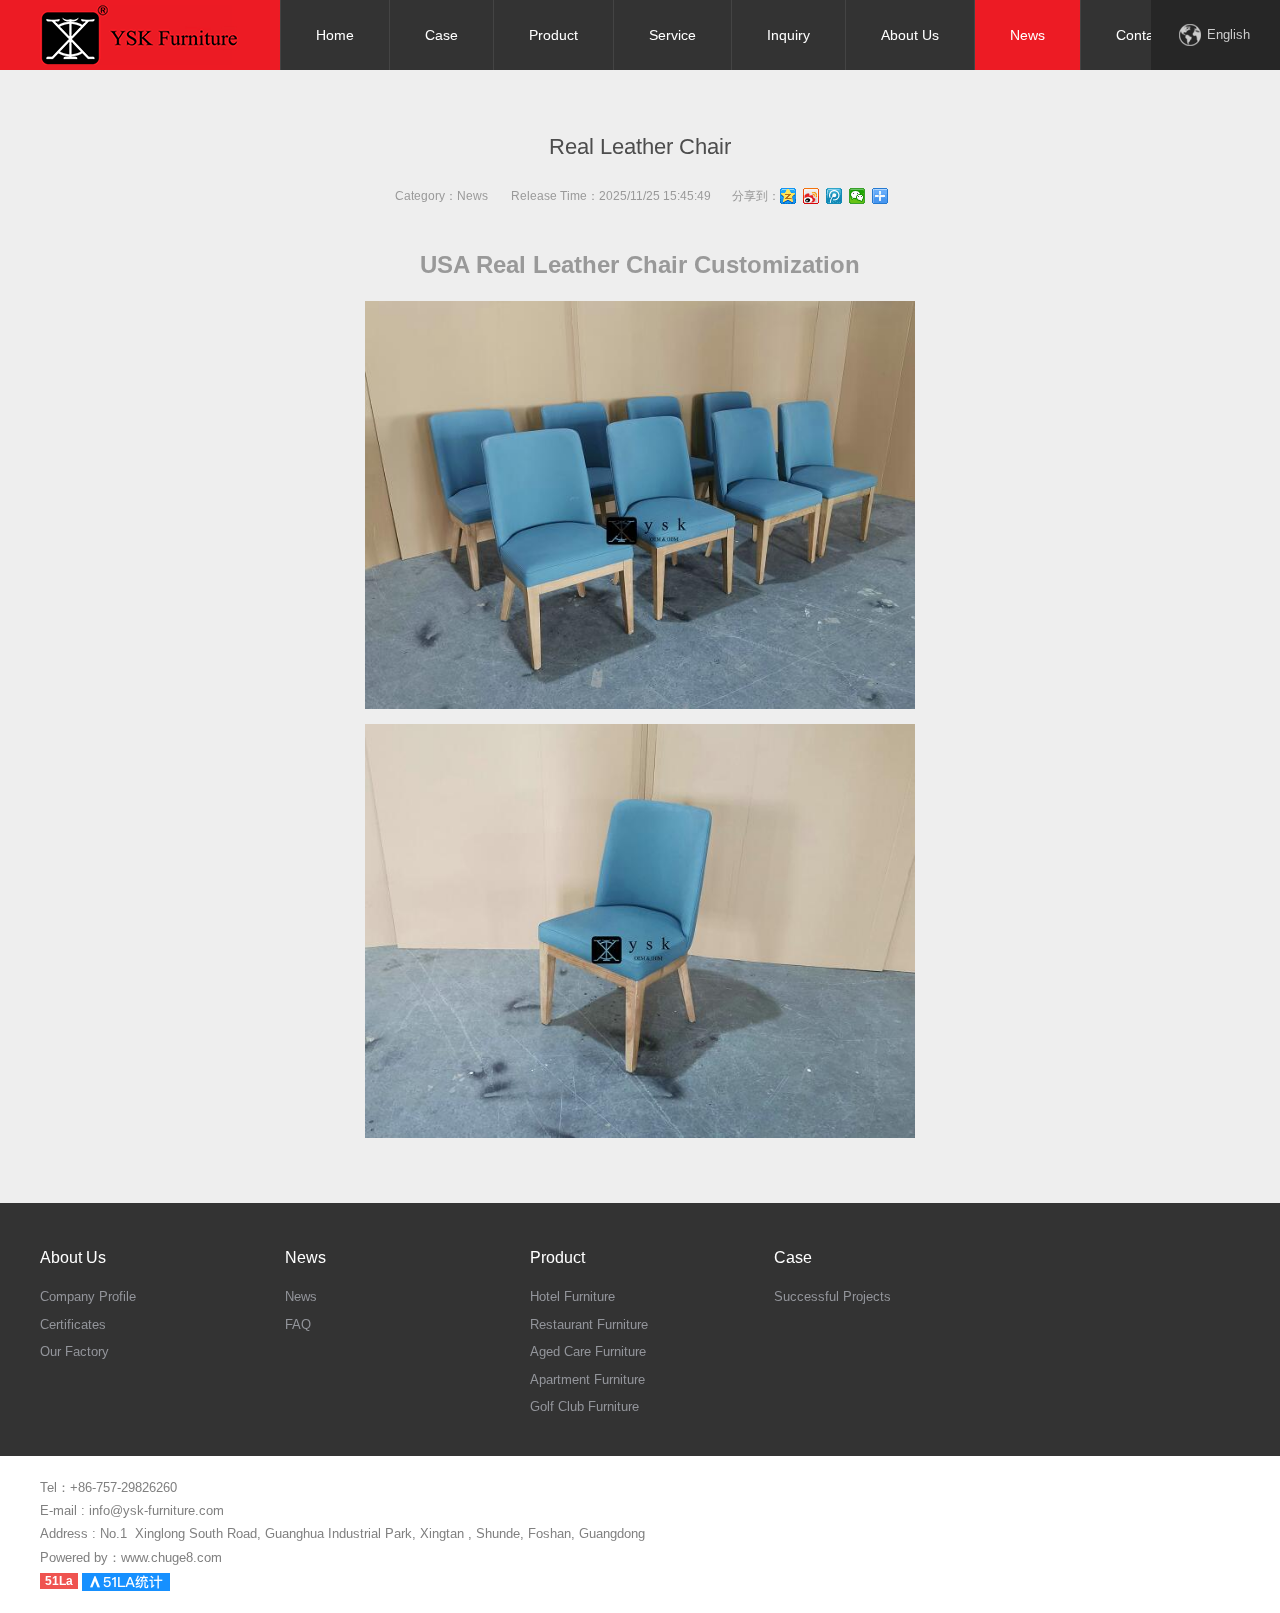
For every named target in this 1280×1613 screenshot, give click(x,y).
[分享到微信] (857, 196)
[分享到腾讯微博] (834, 196)
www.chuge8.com (171, 1557)
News (472, 196)
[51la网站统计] (126, 1580)
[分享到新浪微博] (811, 196)
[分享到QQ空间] (788, 196)
